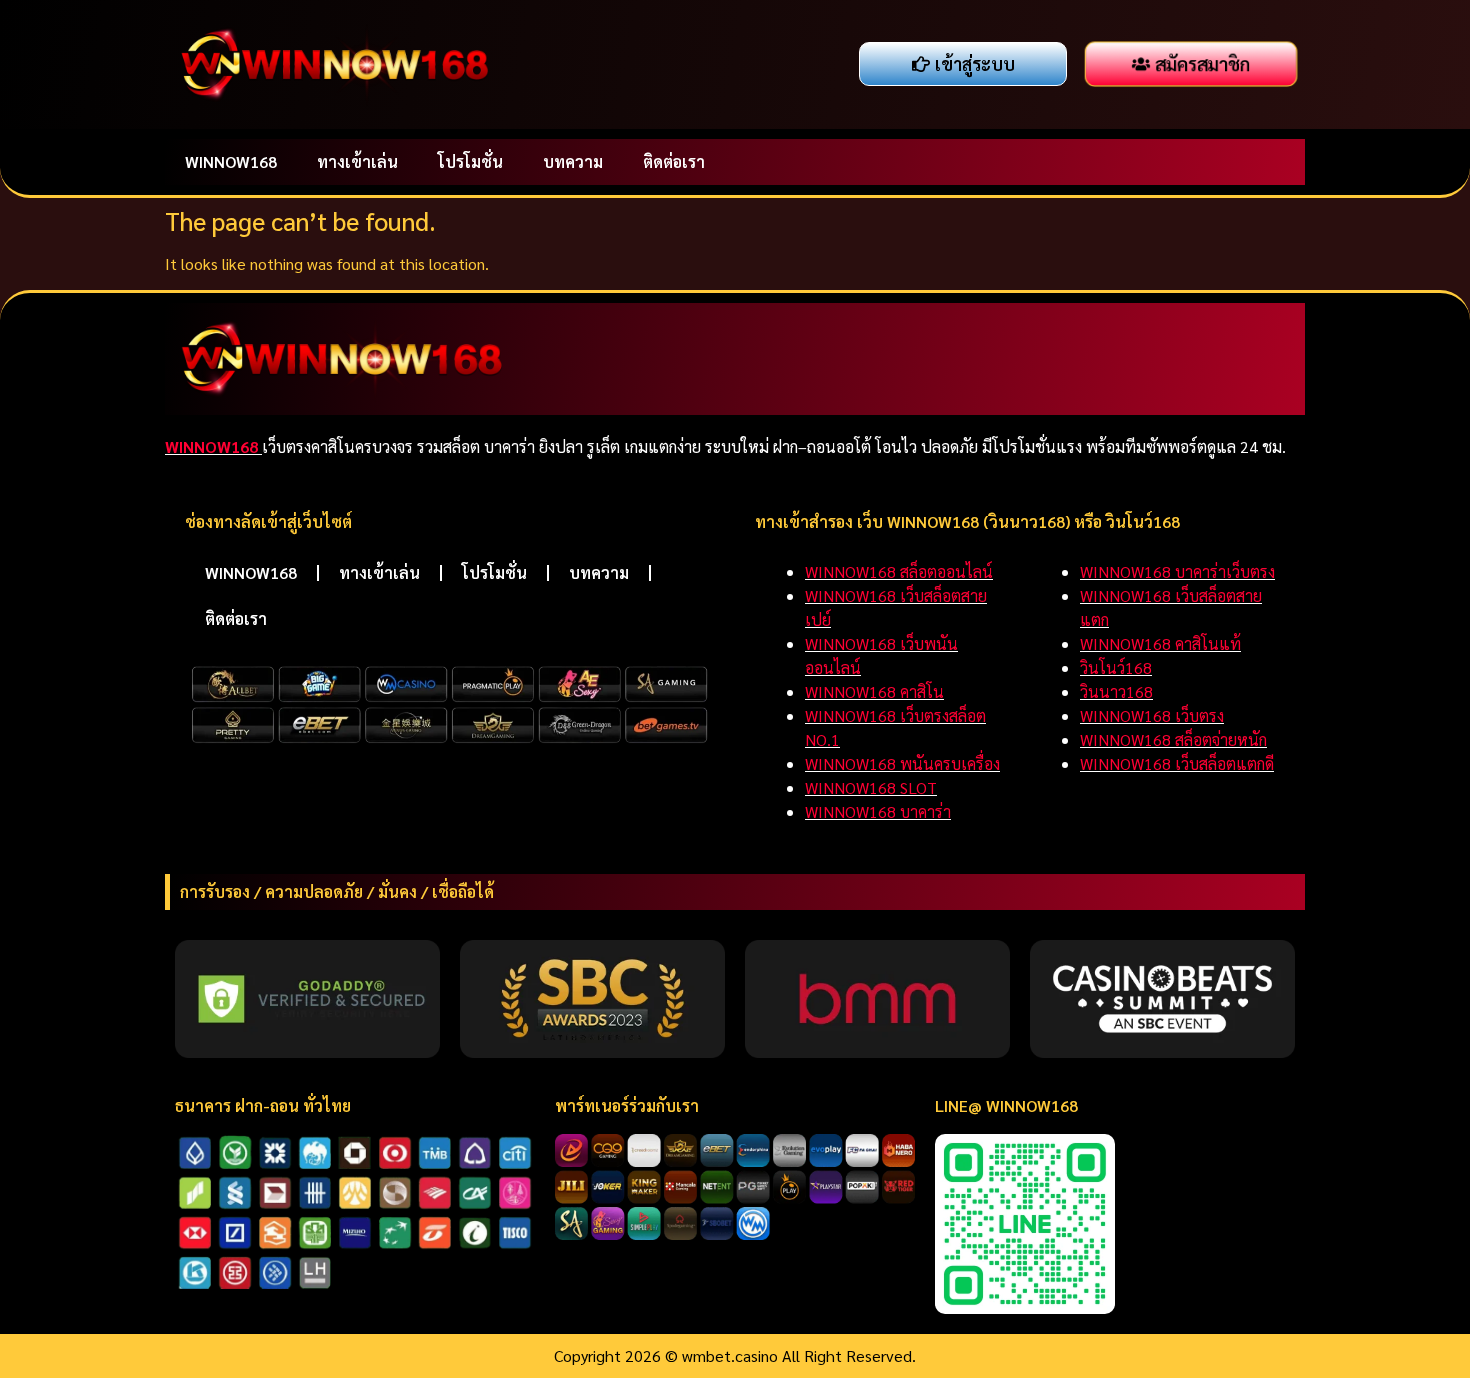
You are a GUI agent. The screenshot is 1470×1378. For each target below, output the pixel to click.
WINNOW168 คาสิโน (874, 691)
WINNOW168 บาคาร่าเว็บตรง (1177, 571)
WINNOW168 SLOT (871, 787)
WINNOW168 (231, 161)
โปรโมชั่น (470, 161)
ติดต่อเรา (674, 161)
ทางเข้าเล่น (357, 161)
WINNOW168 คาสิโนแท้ (1160, 643)
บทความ (573, 161)
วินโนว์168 (1116, 667)
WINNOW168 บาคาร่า (878, 811)
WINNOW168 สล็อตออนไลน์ (899, 571)
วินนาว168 (1116, 691)
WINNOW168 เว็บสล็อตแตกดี (1177, 763)
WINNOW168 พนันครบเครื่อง (902, 763)
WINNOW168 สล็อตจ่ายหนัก (1173, 739)
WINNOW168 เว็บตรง (1152, 715)
